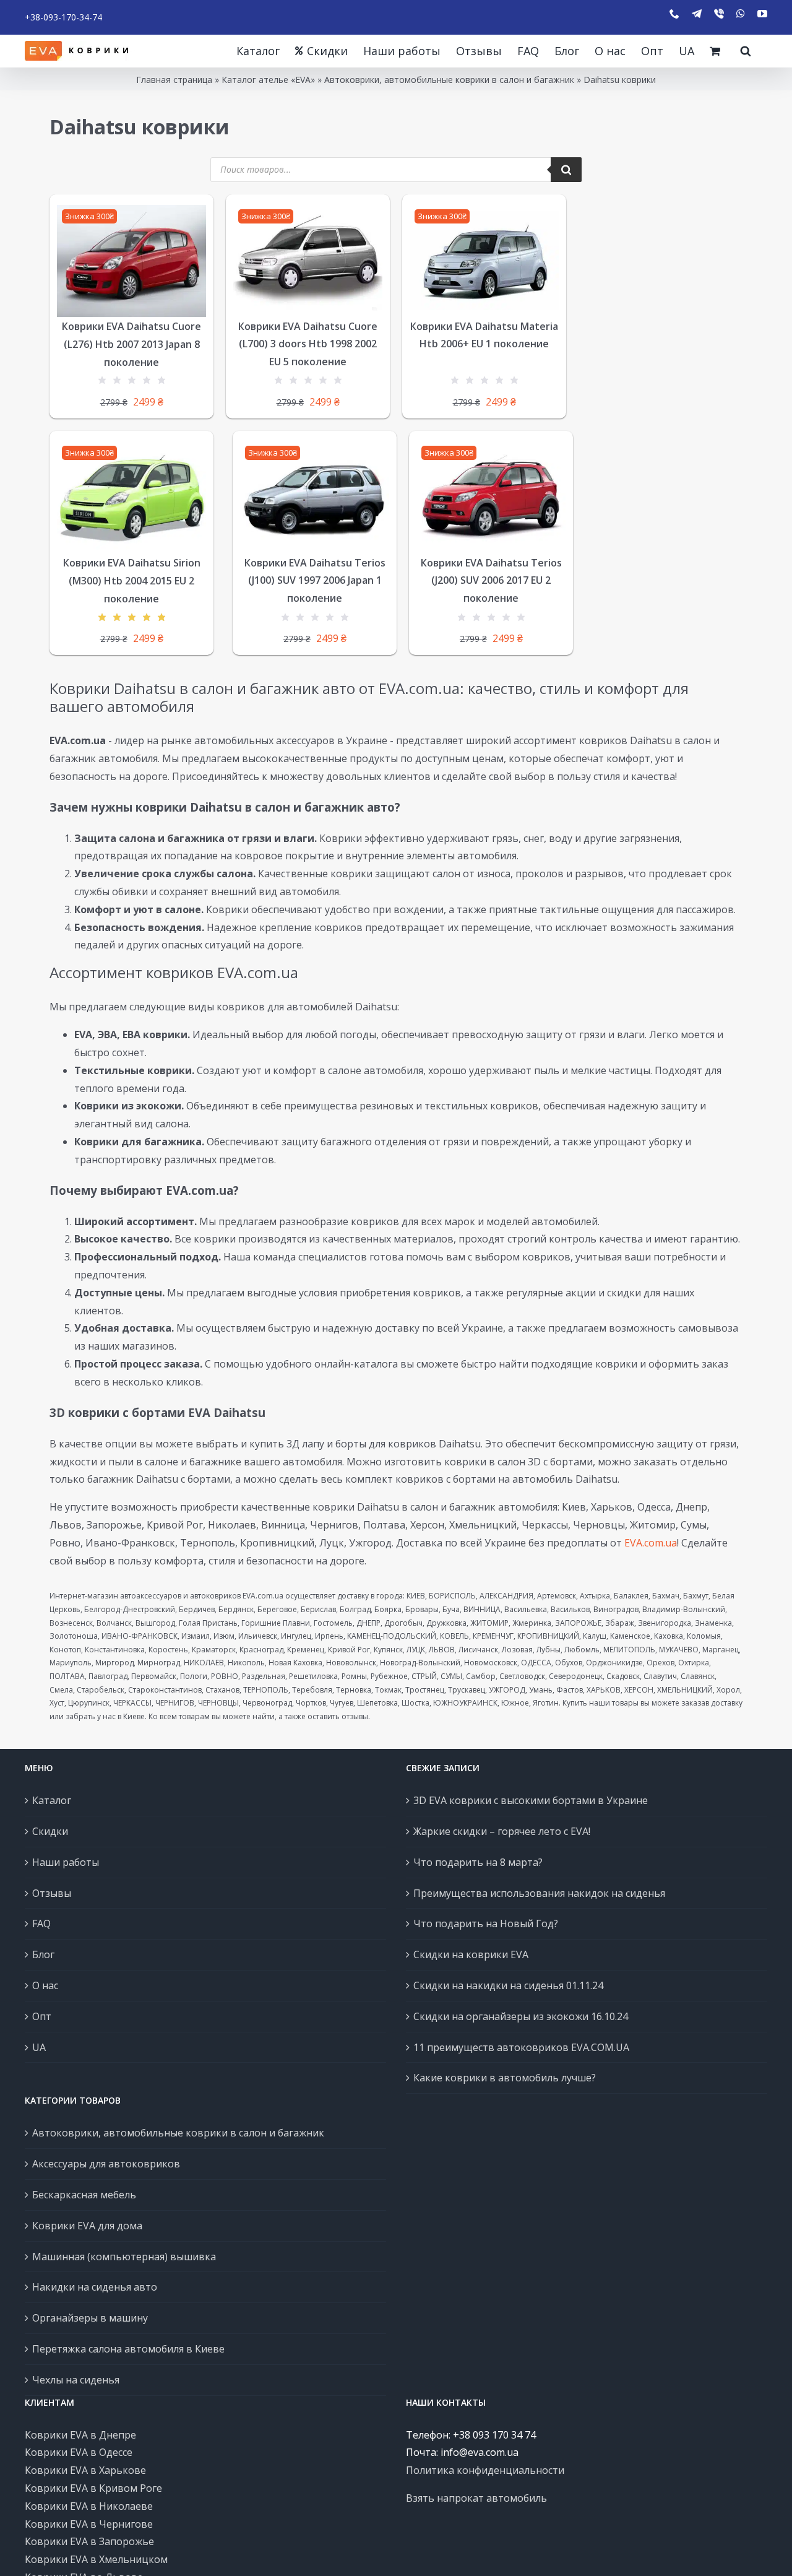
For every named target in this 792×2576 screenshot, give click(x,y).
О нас (45, 1985)
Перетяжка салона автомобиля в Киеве (128, 2349)
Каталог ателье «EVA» (268, 80)
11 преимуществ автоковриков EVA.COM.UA (521, 2047)
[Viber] (719, 14)
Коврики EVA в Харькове (85, 2470)
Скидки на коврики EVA (471, 1954)
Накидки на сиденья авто (95, 2287)
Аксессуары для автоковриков (106, 2164)
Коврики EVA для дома (87, 2226)
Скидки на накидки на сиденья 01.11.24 (508, 1985)
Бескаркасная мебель (84, 2195)
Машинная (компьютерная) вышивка (124, 2257)
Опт (42, 2016)
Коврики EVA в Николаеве (89, 2506)
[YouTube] (762, 14)
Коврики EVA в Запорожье (89, 2541)
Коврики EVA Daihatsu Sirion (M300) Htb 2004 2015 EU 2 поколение (132, 581)
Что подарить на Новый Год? (486, 1923)
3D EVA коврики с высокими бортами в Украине (531, 1800)
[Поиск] (566, 170)
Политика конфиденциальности (485, 2470)
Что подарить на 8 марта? (478, 1862)
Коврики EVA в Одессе (79, 2452)
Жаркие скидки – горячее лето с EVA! (502, 1831)
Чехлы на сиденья (76, 2380)
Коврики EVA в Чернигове (89, 2524)
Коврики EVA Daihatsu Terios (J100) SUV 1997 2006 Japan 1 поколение (315, 581)
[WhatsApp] (741, 14)
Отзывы (52, 1893)
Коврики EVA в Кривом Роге (93, 2488)
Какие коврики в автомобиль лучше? (505, 2078)
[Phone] (674, 14)
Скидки (50, 1831)
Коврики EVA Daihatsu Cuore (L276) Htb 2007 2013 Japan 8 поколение (131, 344)
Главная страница (174, 80)
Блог (43, 1954)
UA (39, 2047)
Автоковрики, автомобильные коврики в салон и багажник (449, 80)
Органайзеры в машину (90, 2318)
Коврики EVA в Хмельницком (96, 2559)
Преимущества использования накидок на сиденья (539, 1893)
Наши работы (66, 1862)
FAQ (41, 1923)
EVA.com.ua (651, 1543)
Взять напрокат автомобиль (476, 2498)
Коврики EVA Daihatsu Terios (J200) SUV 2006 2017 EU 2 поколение (491, 581)
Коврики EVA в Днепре (80, 2435)
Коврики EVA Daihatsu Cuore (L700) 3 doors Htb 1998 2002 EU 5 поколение (308, 344)
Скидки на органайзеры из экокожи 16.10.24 (521, 2016)
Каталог (52, 1800)
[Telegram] (697, 14)
